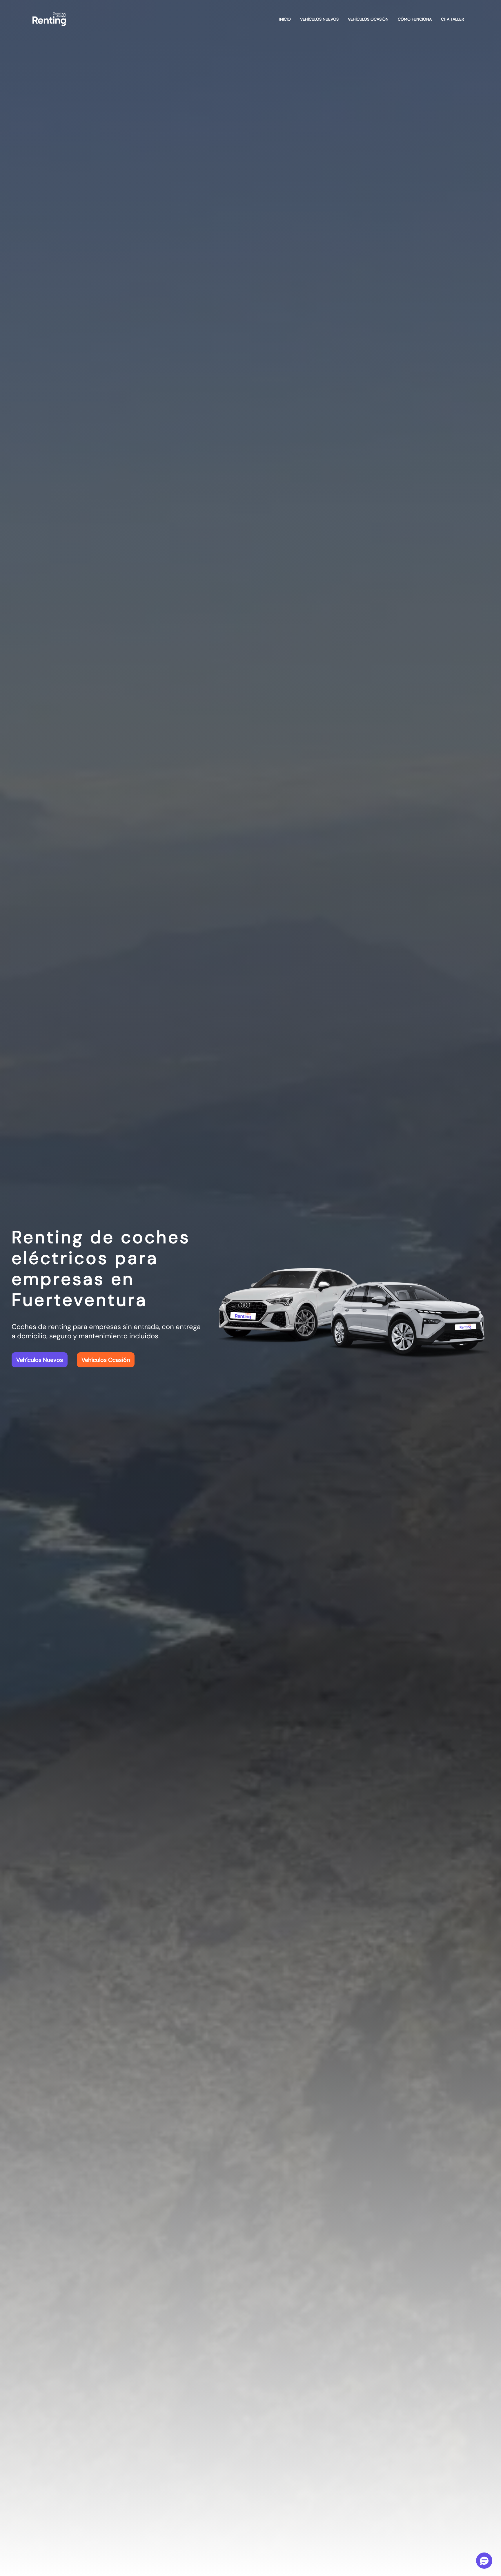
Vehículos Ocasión (106, 1360)
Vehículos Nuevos (40, 1360)
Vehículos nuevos (319, 19)
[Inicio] (49, 19)
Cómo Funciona (415, 19)
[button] (484, 2561)
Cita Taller (452, 19)
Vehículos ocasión (368, 19)
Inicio (285, 19)
